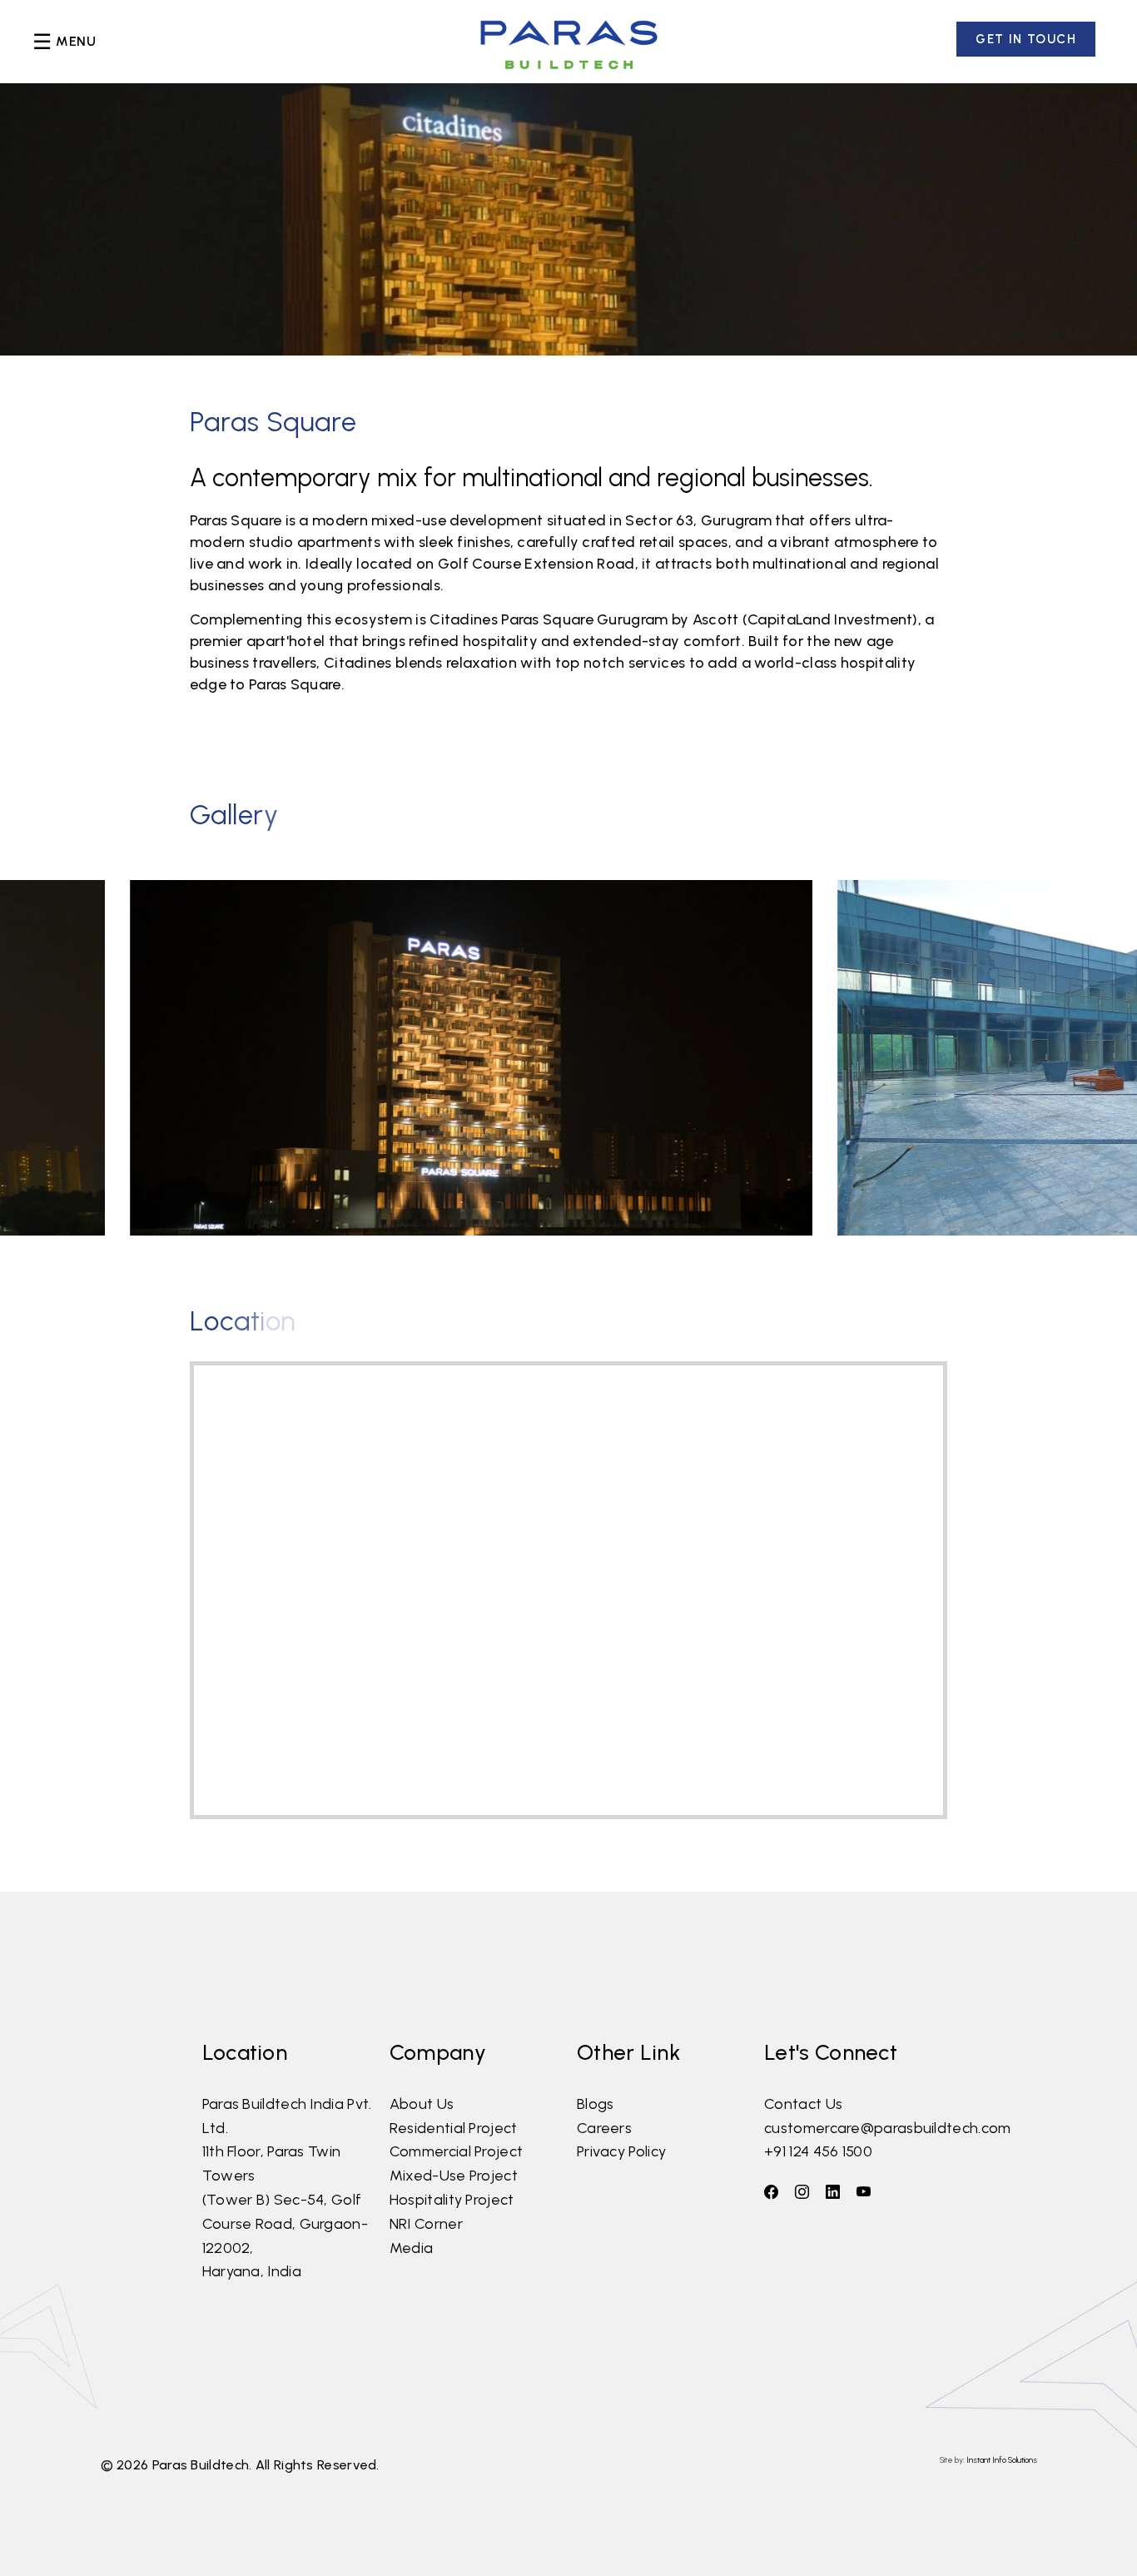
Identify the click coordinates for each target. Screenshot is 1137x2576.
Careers (604, 2128)
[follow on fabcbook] (771, 2192)
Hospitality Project (452, 2200)
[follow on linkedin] (833, 2192)
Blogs (596, 2104)
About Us (422, 2104)
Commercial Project (456, 2151)
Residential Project (454, 2128)
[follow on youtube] (864, 2192)
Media (412, 2248)
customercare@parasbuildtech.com (887, 2128)
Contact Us (803, 2104)
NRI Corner (426, 2224)
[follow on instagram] (802, 2192)
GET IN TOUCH (1026, 39)
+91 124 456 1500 (818, 2151)
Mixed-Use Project (454, 2176)
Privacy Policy (621, 2151)
